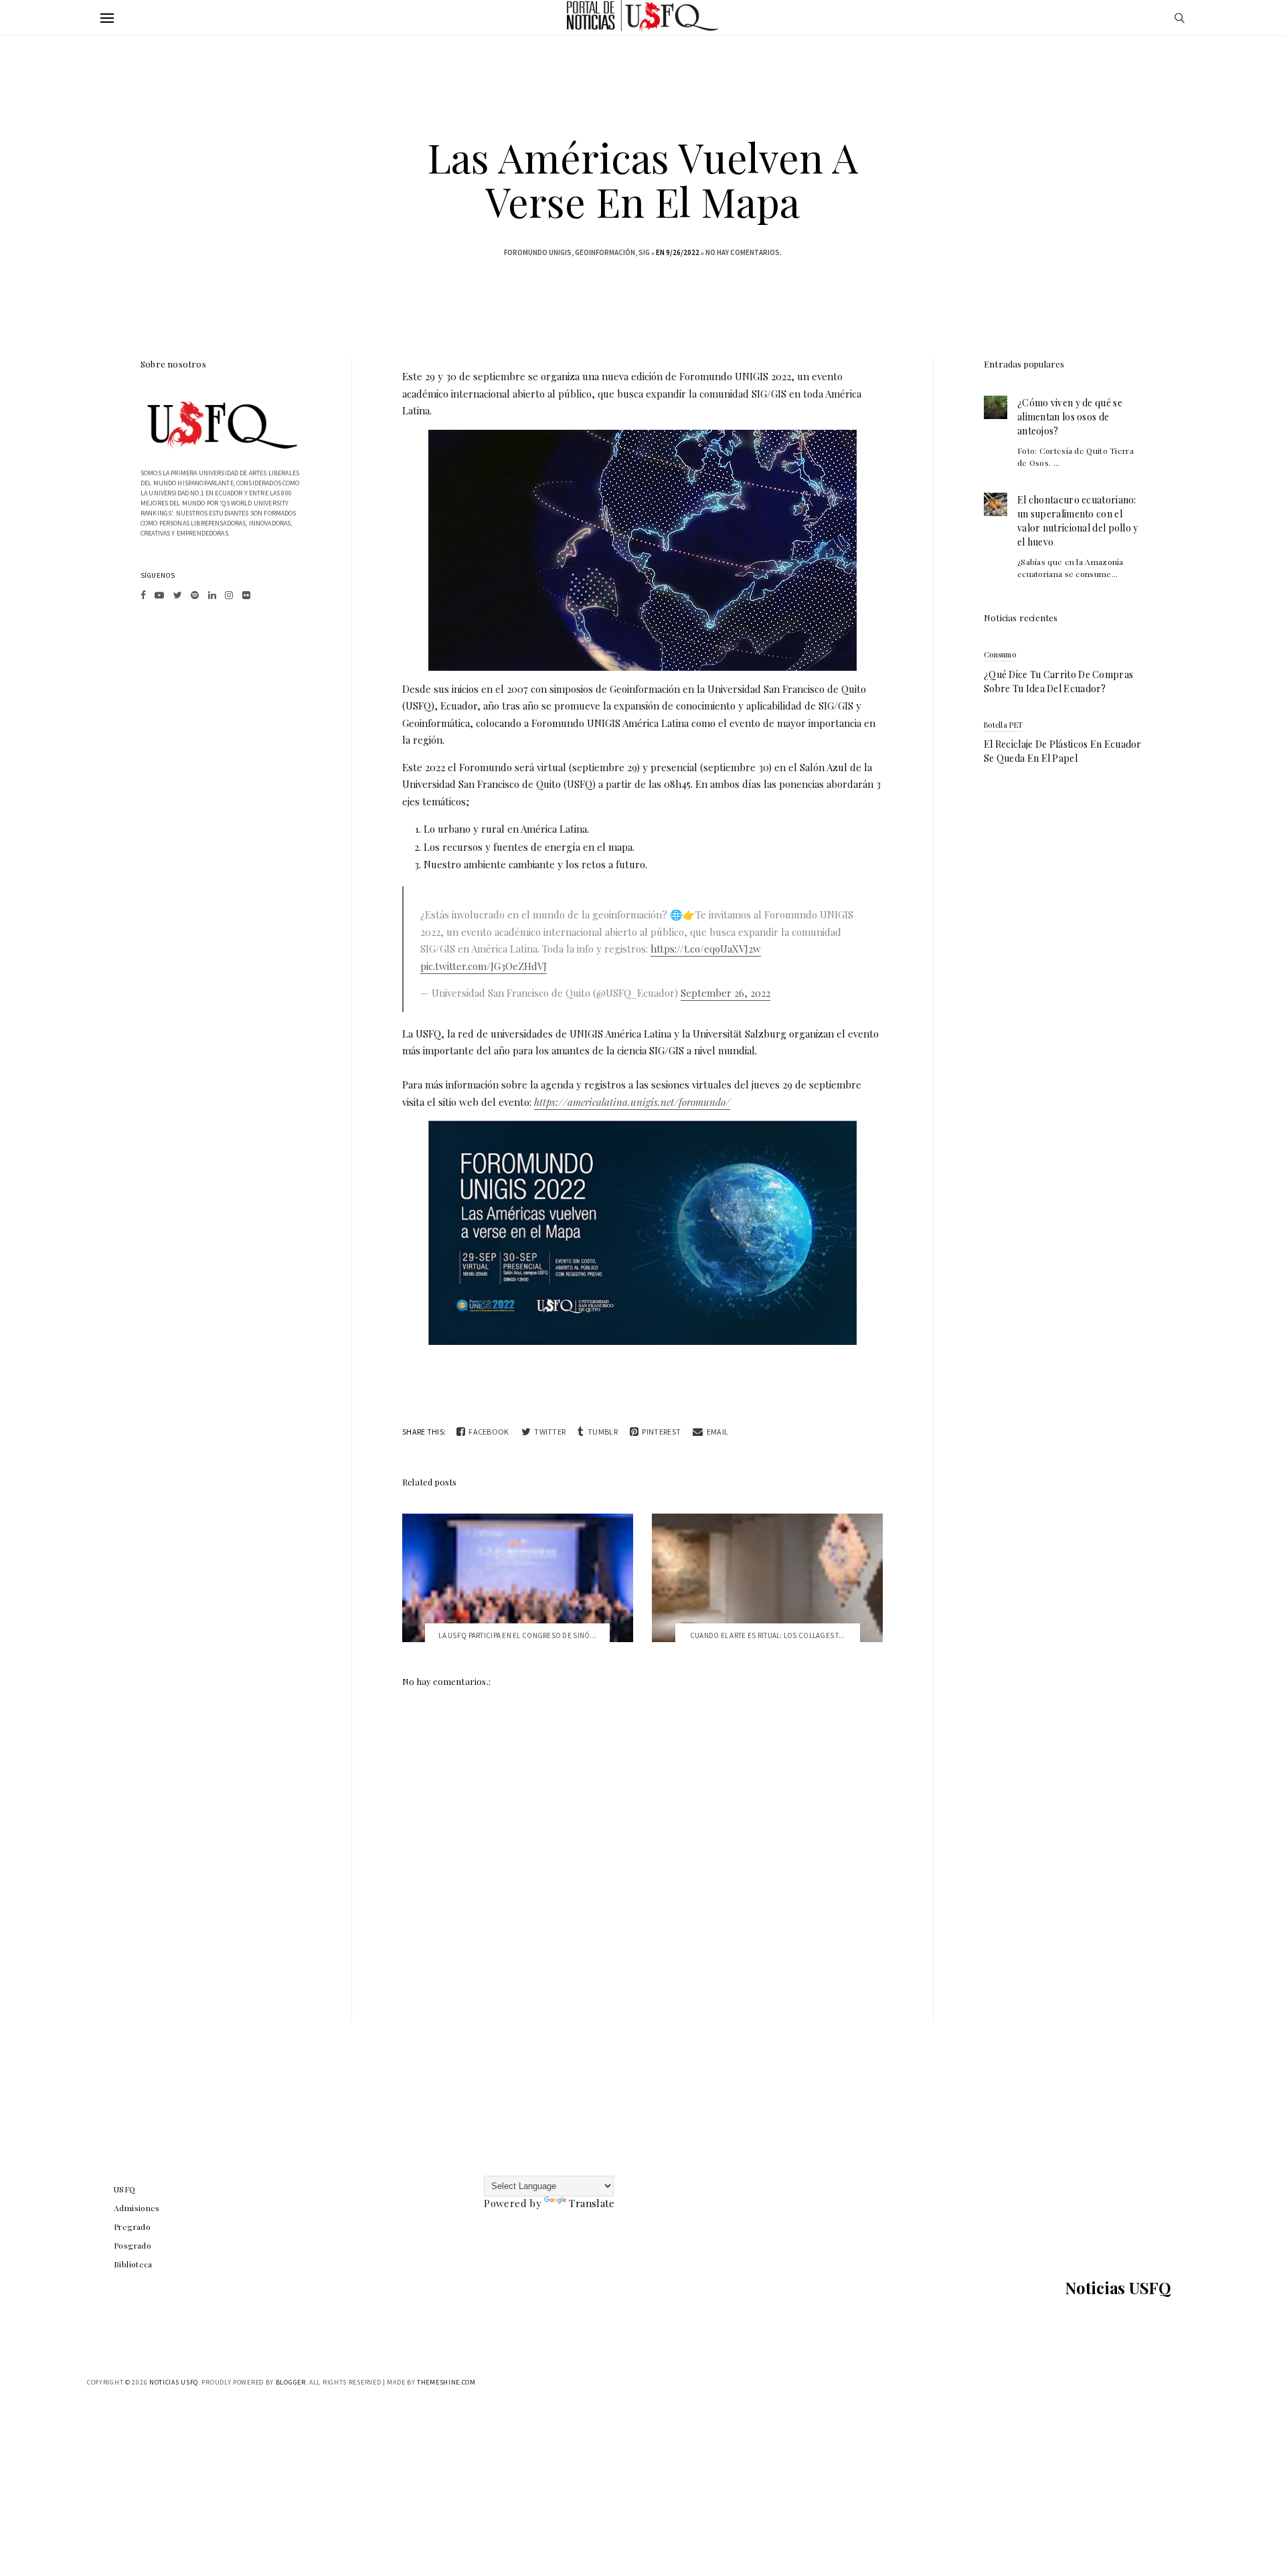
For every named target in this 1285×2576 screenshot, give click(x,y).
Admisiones (137, 2208)
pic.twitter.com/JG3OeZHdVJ (484, 966)
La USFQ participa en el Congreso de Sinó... (517, 1635)
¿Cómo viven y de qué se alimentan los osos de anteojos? (1070, 417)
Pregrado (132, 2227)
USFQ (125, 2189)
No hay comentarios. (744, 252)
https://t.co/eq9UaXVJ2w (706, 949)
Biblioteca (133, 2264)
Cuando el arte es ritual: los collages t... (768, 1635)
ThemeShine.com (446, 2382)
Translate (592, 2203)
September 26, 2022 (725, 993)
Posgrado (133, 2245)
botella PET (1003, 725)
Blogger (291, 2382)
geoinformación (605, 252)
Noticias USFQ (1118, 2287)
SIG (644, 252)
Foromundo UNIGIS (538, 252)
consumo (1000, 654)
